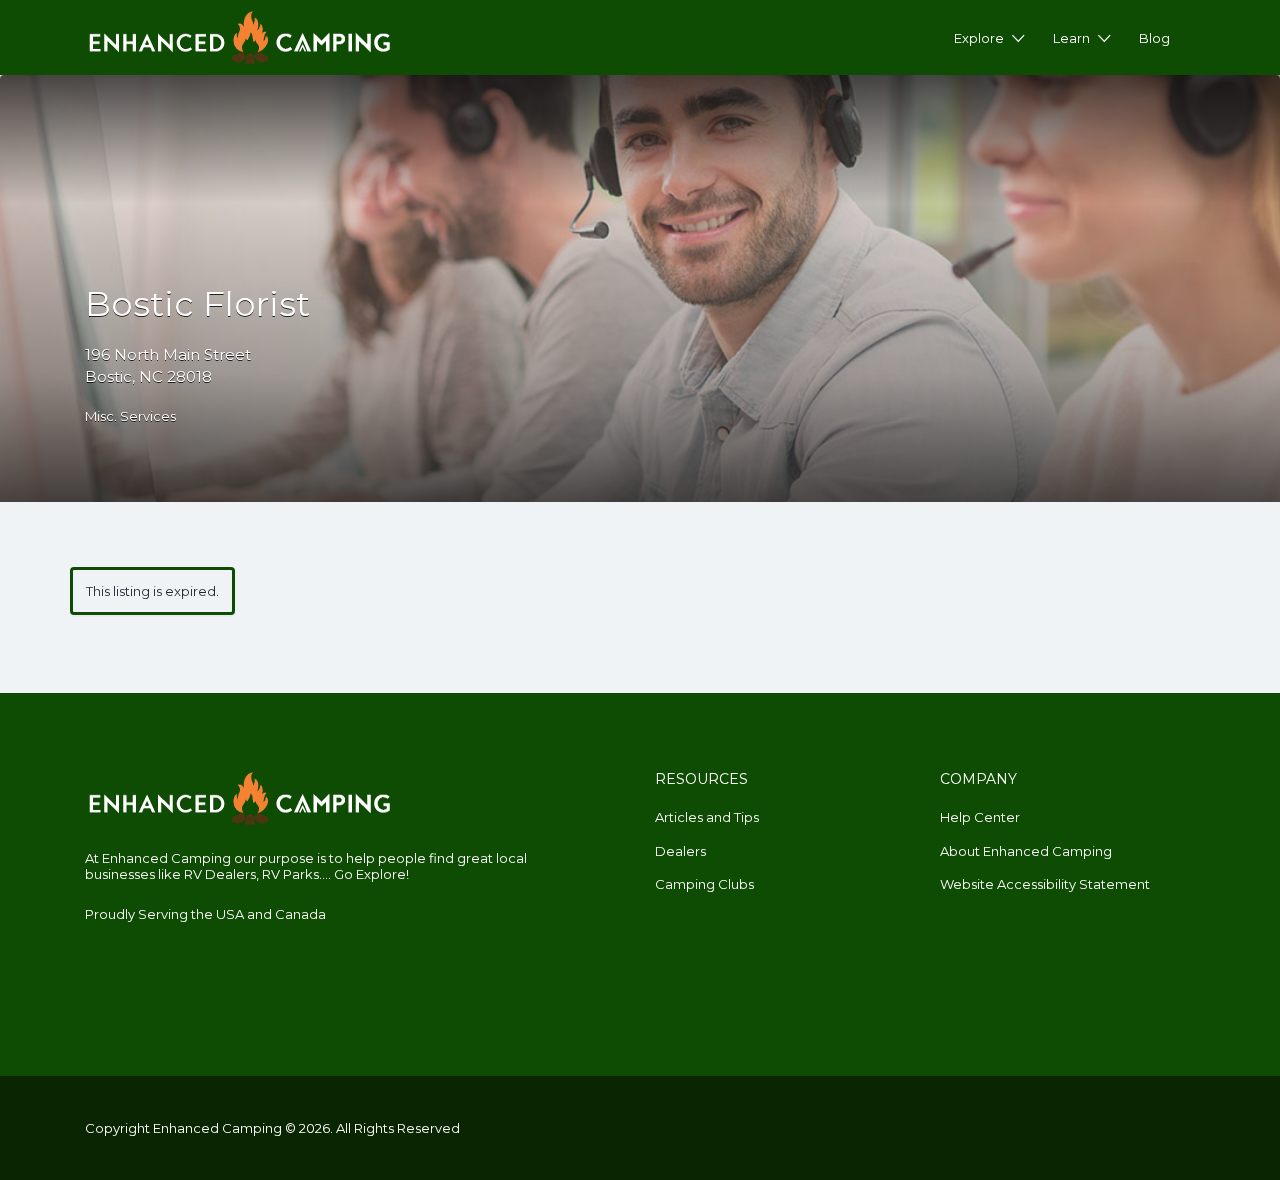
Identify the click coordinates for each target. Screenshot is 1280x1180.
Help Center (980, 817)
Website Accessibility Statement (1045, 884)
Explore (979, 38)
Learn (1071, 38)
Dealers (680, 851)
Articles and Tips (707, 817)
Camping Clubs (704, 884)
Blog (1154, 38)
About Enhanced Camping (1026, 851)
